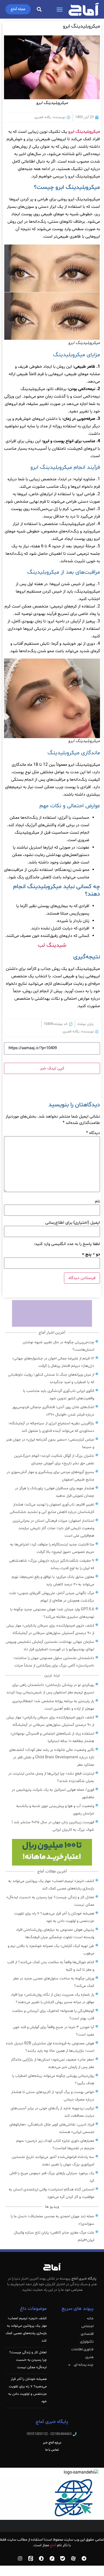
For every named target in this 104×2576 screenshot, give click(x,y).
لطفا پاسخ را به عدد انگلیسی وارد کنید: (67, 1244)
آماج (53, 2545)
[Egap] (52, 2558)
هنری (89, 2357)
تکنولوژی (87, 2342)
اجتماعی (87, 2326)
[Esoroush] (41, 2558)
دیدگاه (93, 1133)
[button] (60, 9)
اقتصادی (87, 2334)
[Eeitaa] (31, 2558)
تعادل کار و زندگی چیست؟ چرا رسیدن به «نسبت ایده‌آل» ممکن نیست (28, 2360)
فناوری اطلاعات (82, 2349)
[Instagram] (20, 2558)
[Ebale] (63, 2558)
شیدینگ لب (52, 945)
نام (97, 1201)
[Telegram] (84, 2558)
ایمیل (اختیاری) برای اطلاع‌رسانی (73, 1223)
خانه (90, 2319)
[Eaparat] (73, 2558)
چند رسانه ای (84, 2365)
